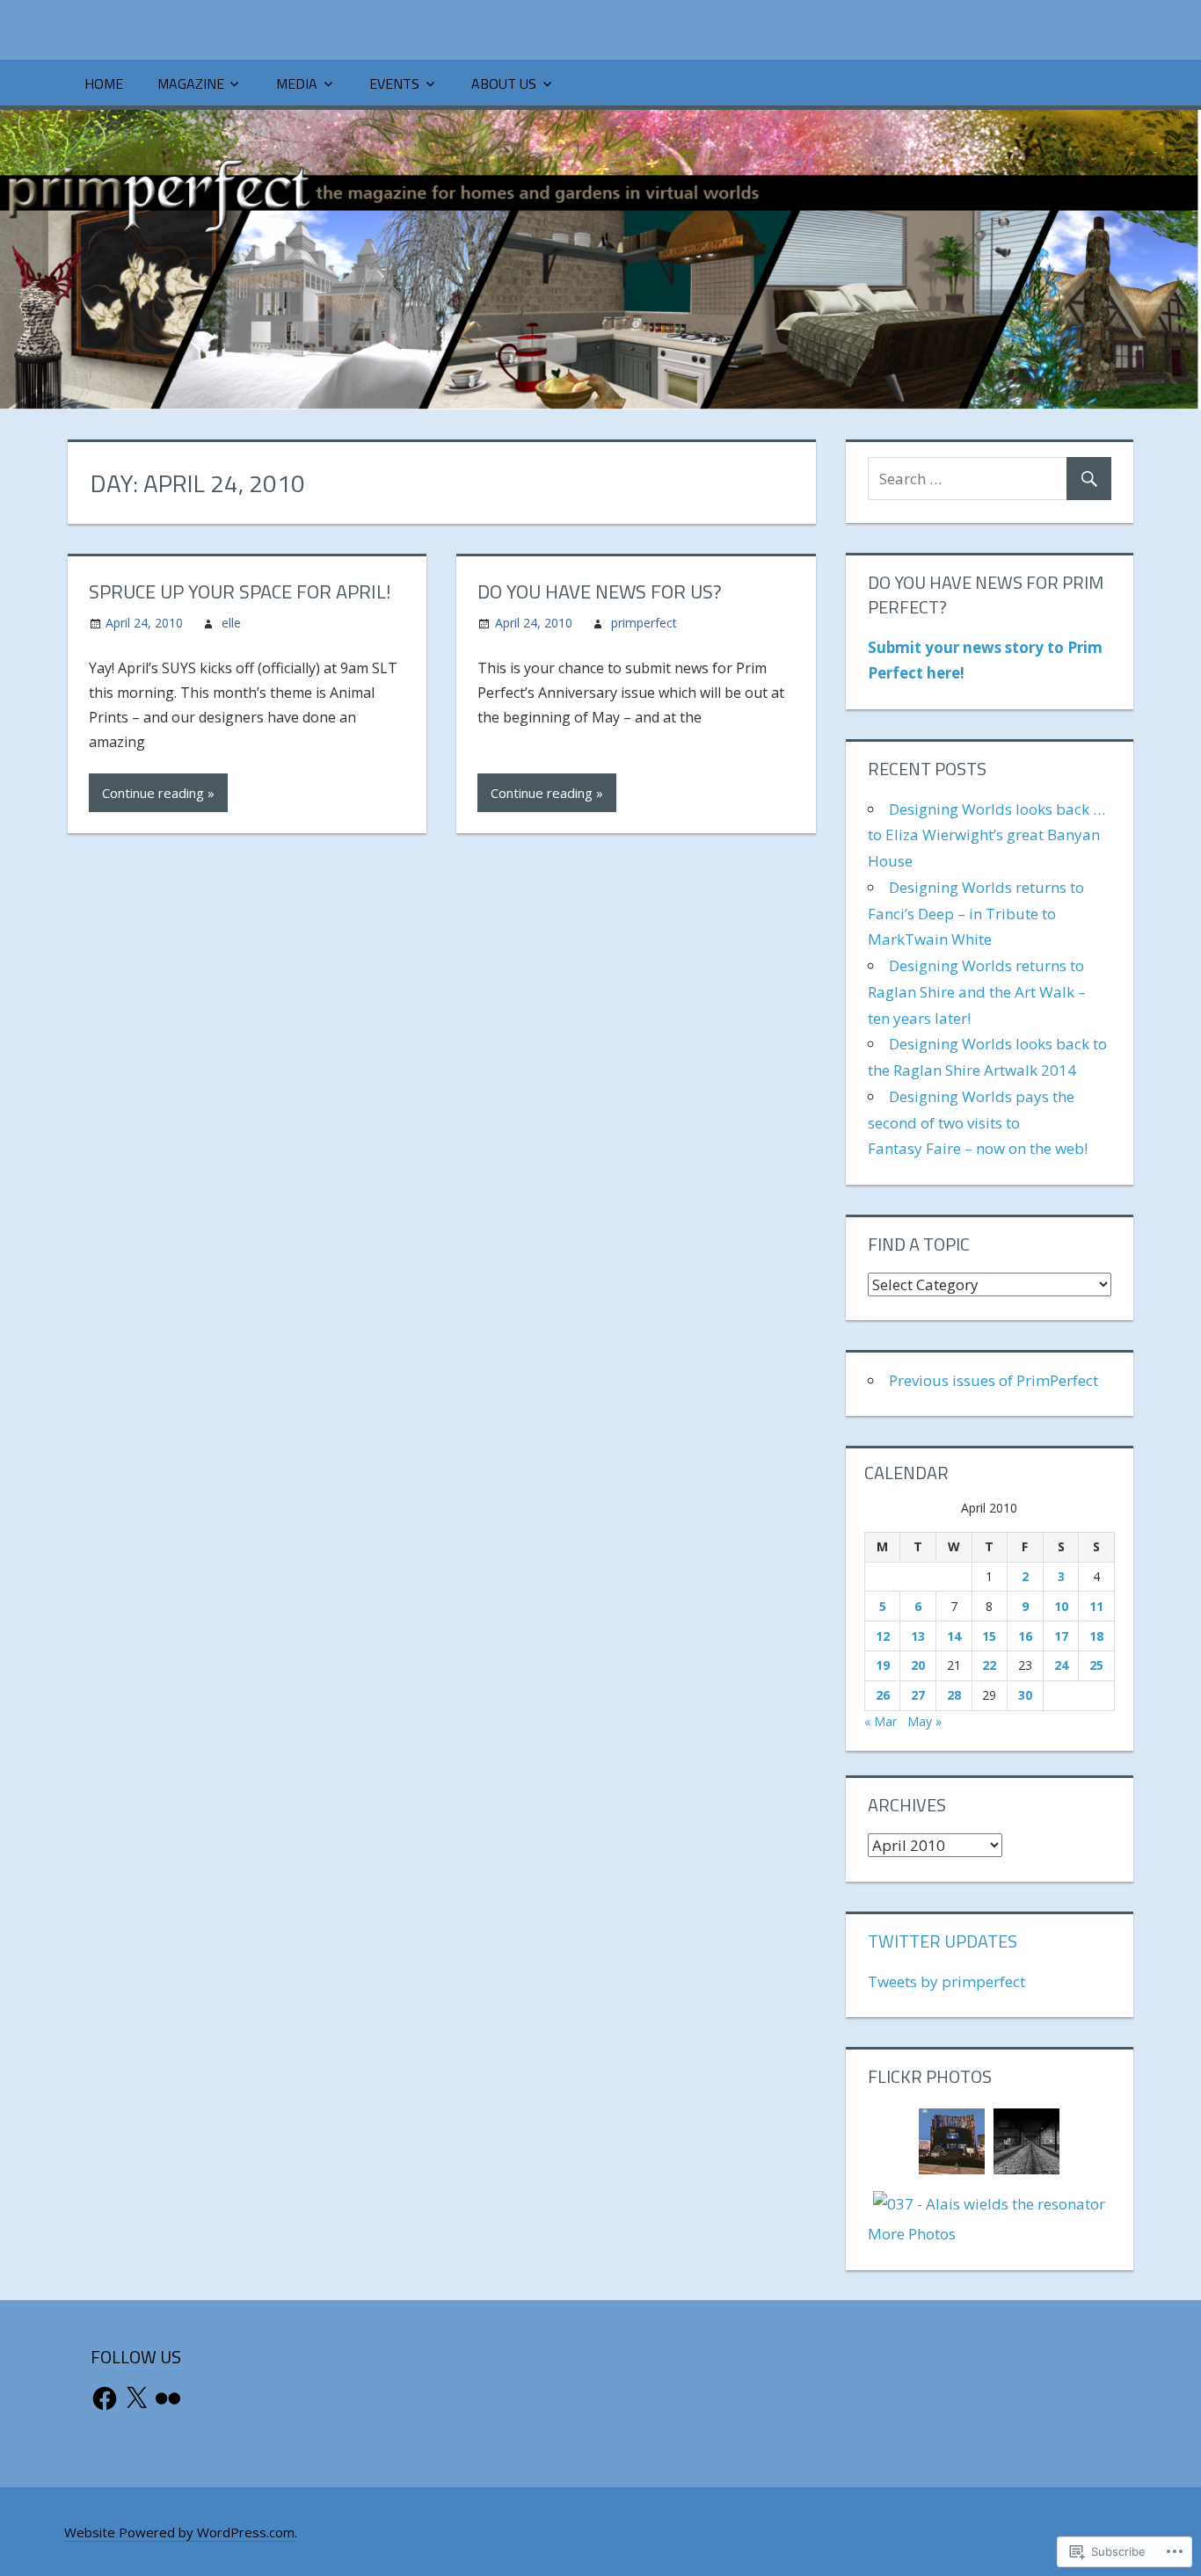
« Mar (881, 1721)
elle (231, 623)
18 (1096, 1636)
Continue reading (153, 793)
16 (1025, 1636)
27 (918, 1695)
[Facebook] (105, 2398)
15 (989, 1636)
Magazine (191, 83)
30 (1025, 1695)
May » (924, 1721)
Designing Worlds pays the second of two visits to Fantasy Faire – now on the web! (978, 1123)
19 (883, 1665)
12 (883, 1636)
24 (1061, 1665)
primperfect (644, 623)
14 (954, 1636)
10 (1061, 1606)
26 (883, 1695)
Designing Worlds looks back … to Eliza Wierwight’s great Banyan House (986, 835)
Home (104, 83)
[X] (136, 2398)
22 (989, 1665)
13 (918, 1636)
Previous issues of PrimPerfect (994, 1380)
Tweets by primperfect (946, 1981)
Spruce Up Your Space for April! (240, 591)
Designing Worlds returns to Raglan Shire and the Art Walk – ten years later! (977, 992)
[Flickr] (168, 2398)
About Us (504, 83)
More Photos (912, 2234)
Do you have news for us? (600, 591)
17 (1061, 1636)
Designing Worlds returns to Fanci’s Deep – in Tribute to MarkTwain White (976, 914)
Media (297, 83)
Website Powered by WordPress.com (179, 2532)
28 (954, 1695)
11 (1096, 1606)
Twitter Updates (943, 1941)
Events (394, 83)
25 (1096, 1665)
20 (918, 1665)
